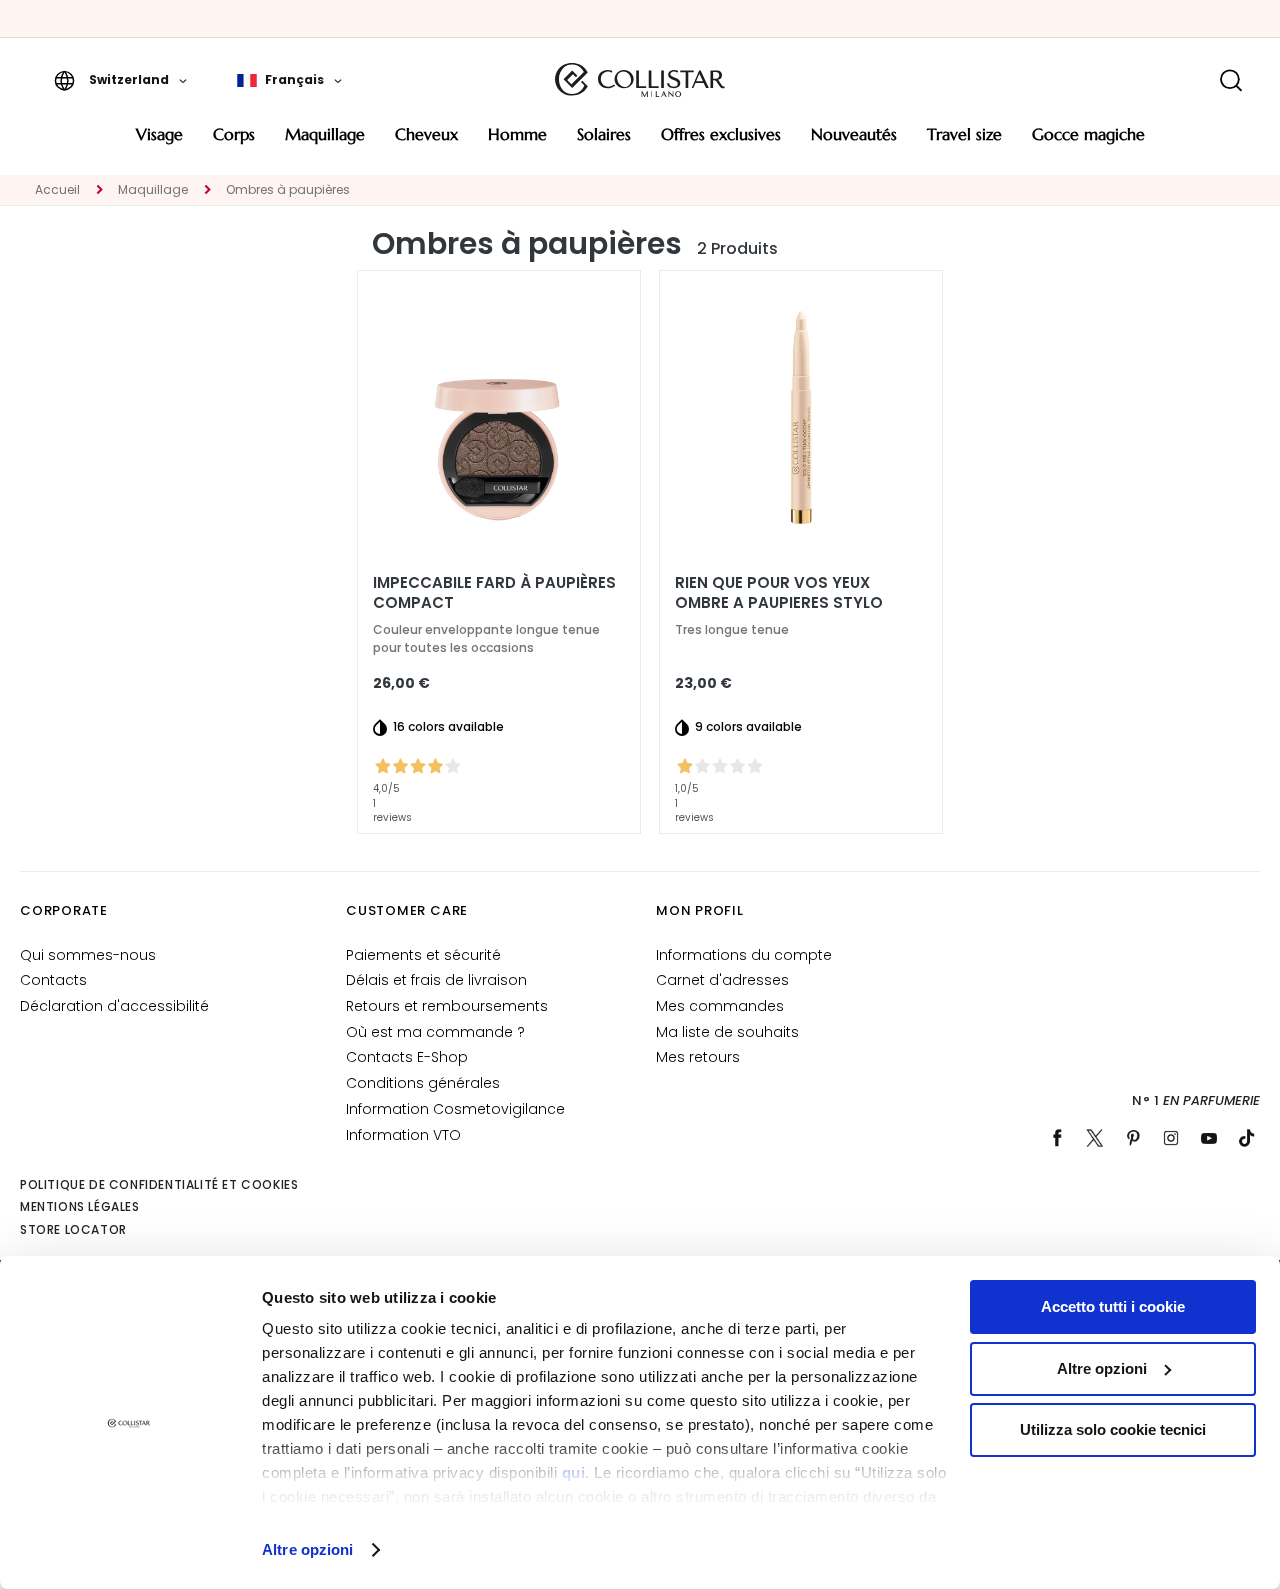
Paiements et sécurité (423, 955)
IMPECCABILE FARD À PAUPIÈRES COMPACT (494, 593)
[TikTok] (1247, 1138)
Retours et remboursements (447, 1006)
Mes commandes (720, 1006)
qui (574, 1472)
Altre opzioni (307, 1549)
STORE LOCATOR (73, 1229)
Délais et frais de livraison (436, 980)
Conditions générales (423, 1083)
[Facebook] (1057, 1138)
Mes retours (698, 1057)
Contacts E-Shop (407, 1057)
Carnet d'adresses (722, 980)
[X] (1095, 1138)
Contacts (53, 980)
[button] (120, 80)
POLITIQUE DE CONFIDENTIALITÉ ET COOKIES (159, 1184)
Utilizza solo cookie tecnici (1113, 1429)
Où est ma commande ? (435, 1032)
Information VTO (403, 1135)
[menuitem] (159, 141)
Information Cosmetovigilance (455, 1109)
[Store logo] (640, 80)
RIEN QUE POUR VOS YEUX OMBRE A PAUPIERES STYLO (779, 593)
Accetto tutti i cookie (1113, 1306)
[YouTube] (1209, 1138)
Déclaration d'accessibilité (114, 1006)
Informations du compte (744, 955)
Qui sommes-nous (88, 955)
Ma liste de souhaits (727, 1032)
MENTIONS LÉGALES (80, 1206)
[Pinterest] (1133, 1138)
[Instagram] (1171, 1138)
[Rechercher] (1230, 80)
